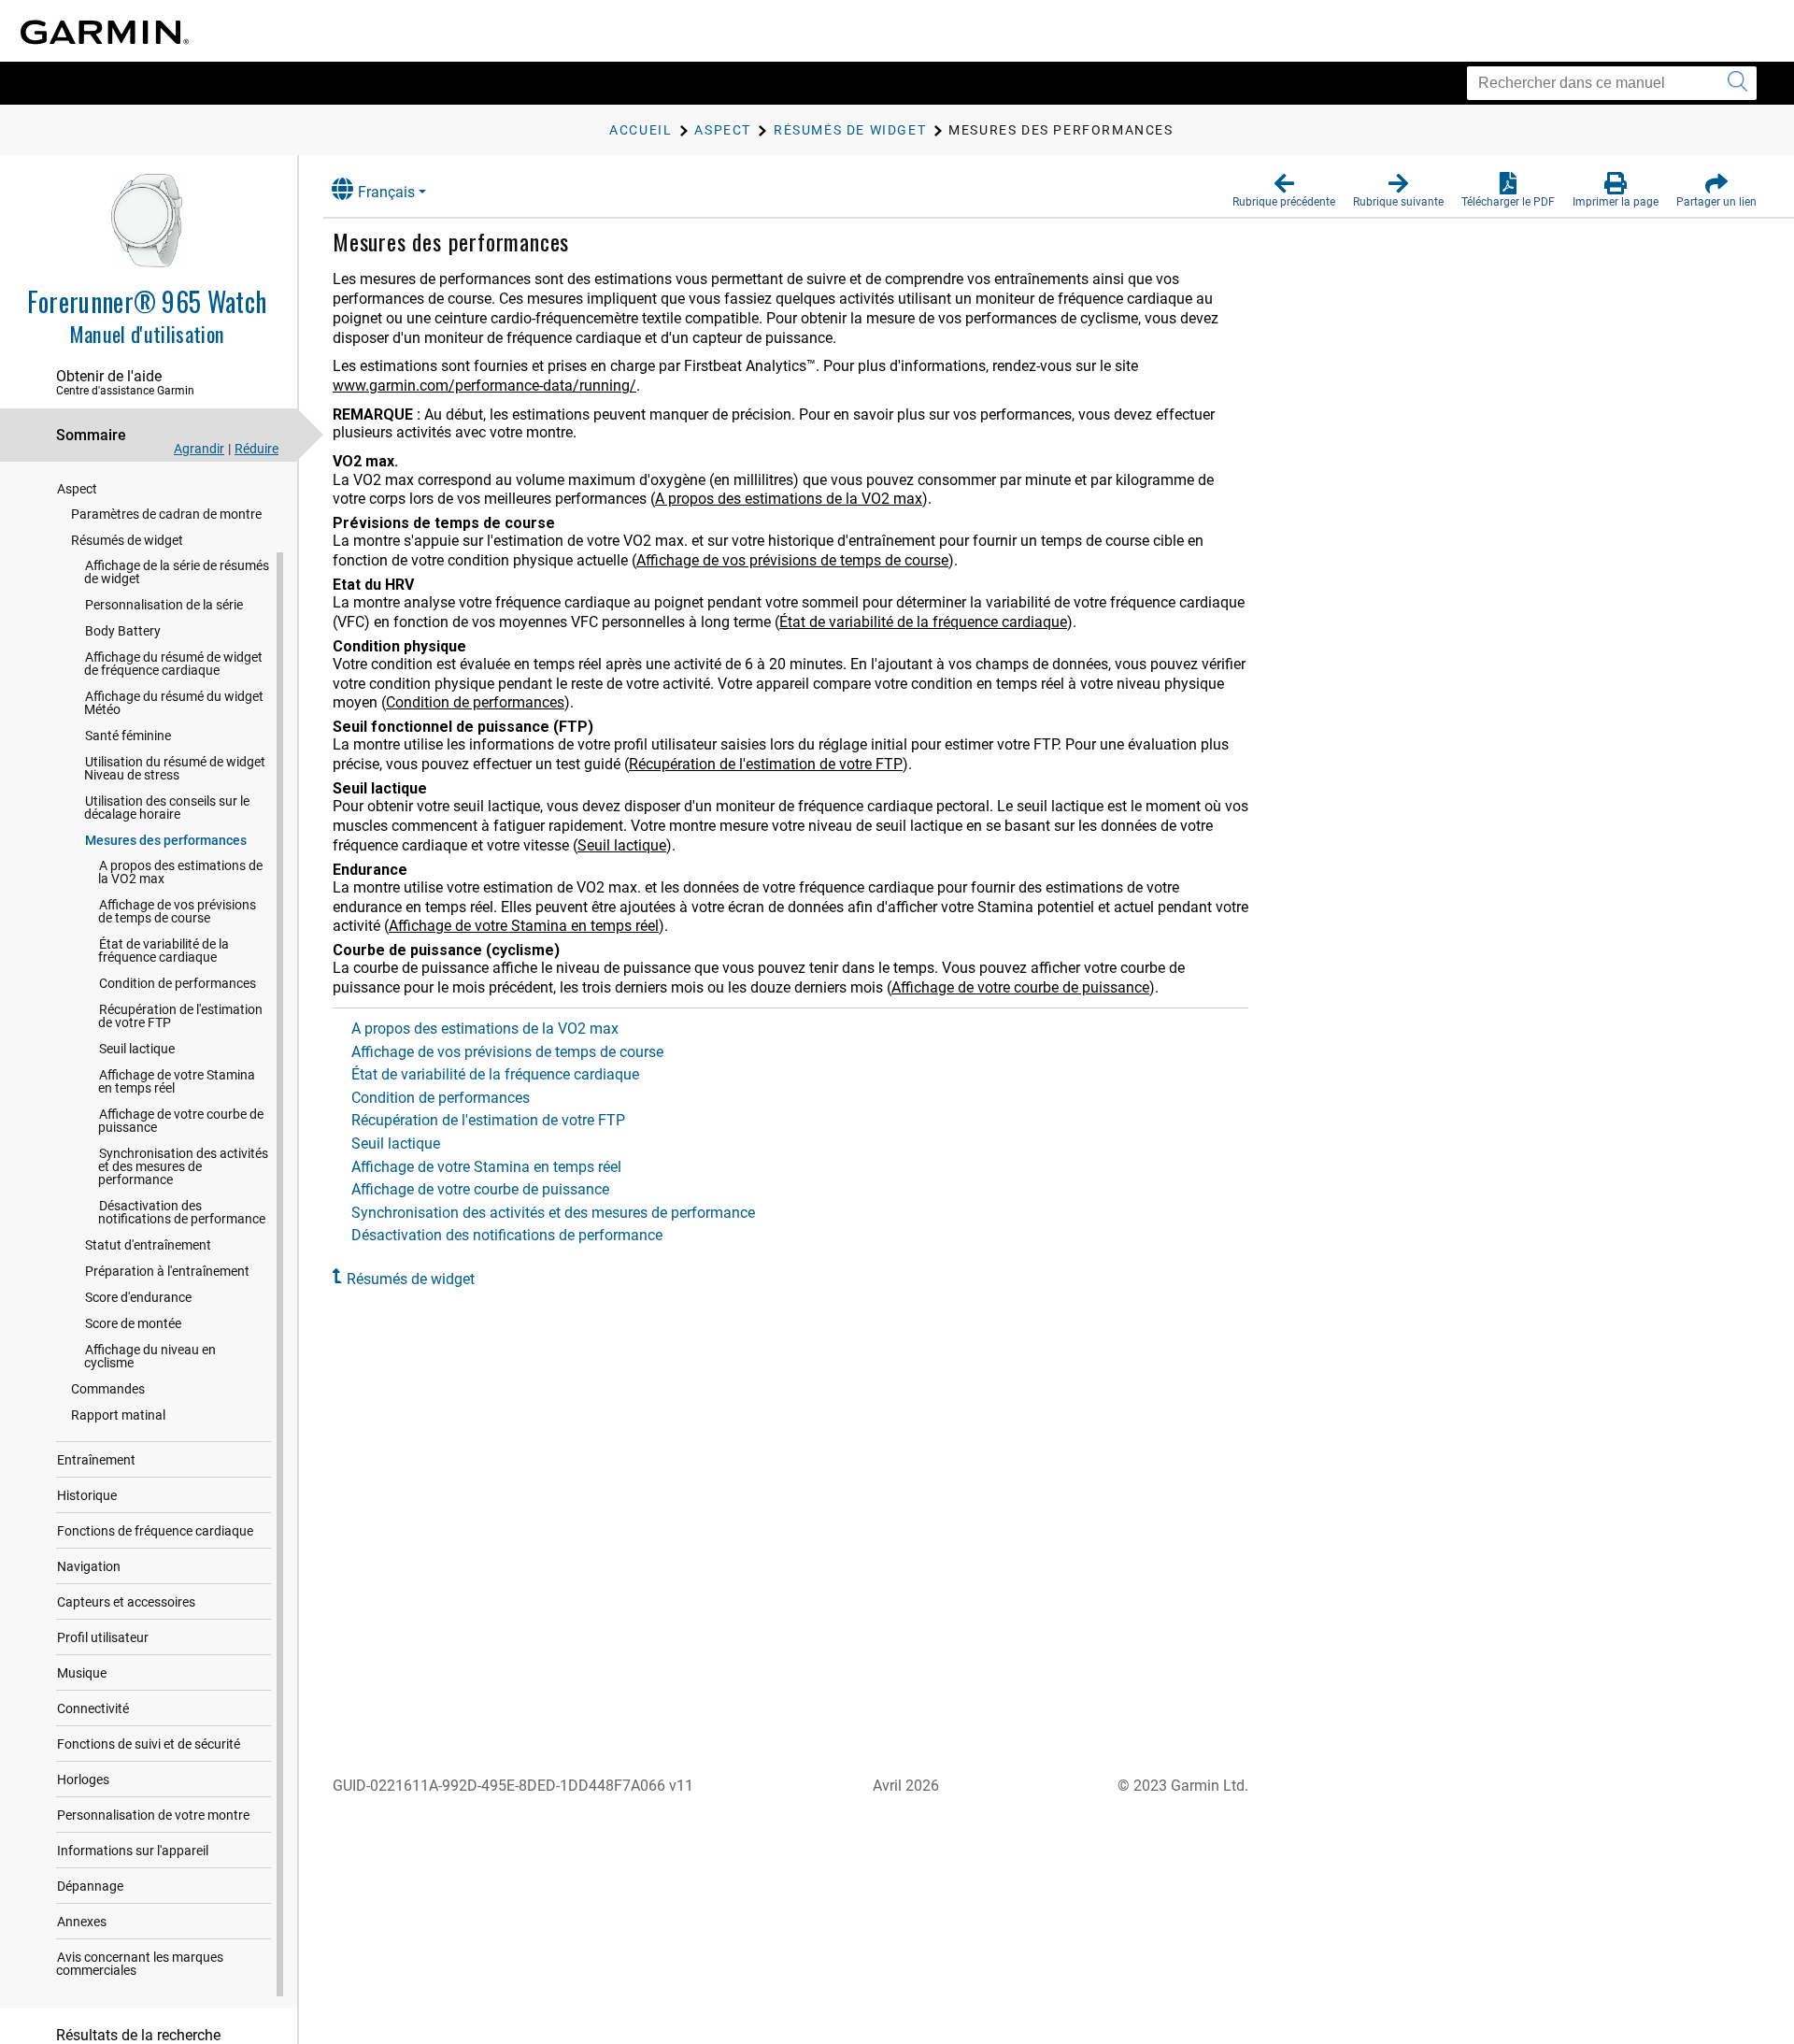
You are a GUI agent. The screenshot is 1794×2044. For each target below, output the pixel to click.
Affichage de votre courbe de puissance (181, 1121)
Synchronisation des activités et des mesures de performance (183, 1166)
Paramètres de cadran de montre (166, 514)
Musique (82, 1673)
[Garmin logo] (105, 32)
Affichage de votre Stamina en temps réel (177, 1081)
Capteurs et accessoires (126, 1602)
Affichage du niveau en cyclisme (150, 1356)
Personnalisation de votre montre (153, 1815)
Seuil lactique (137, 1049)
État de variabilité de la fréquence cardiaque (164, 951)
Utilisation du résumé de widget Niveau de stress (175, 768)
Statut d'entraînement (148, 1245)
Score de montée (133, 1323)
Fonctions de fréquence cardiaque (155, 1531)
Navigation (89, 1566)
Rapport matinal (118, 1415)
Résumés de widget (127, 540)
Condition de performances (178, 983)
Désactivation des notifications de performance (182, 1212)
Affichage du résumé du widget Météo (174, 703)
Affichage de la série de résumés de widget (177, 572)
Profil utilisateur (103, 1637)
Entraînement (96, 1460)
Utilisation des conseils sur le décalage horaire (167, 808)
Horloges (83, 1780)
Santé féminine (128, 736)
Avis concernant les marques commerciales (140, 1964)
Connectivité (93, 1708)
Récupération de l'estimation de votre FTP (180, 1016)
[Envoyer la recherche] (1737, 83)
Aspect (77, 489)
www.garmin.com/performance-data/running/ (484, 386)
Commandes (108, 1389)
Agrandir (199, 449)
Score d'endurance (138, 1297)
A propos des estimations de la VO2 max (180, 872)
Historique (87, 1495)
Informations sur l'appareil (133, 1851)
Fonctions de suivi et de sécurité (149, 1744)
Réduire (256, 449)
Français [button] (386, 192)
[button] (1284, 191)
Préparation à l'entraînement (167, 1271)
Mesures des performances (166, 840)
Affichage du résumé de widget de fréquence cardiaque (173, 664)
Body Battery (123, 631)
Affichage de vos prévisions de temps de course (177, 911)
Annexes (82, 1922)
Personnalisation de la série (164, 605)
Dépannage (90, 1886)
